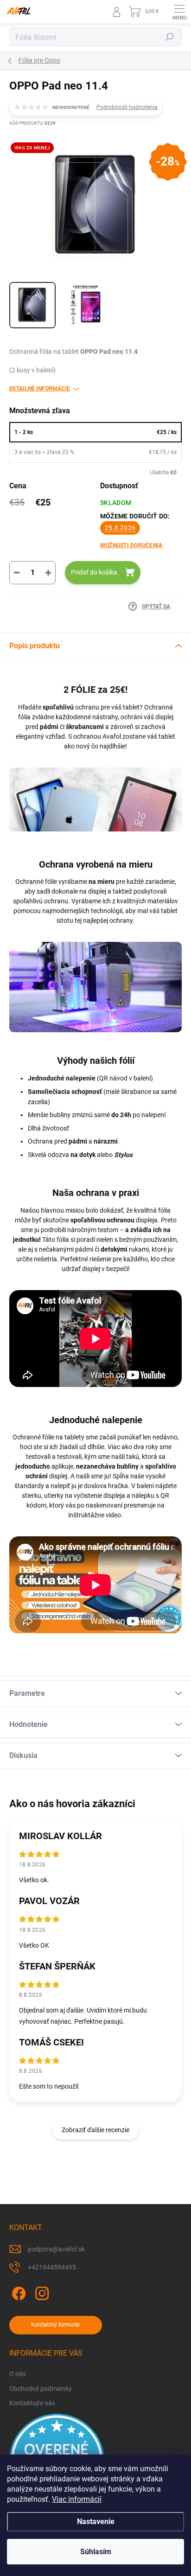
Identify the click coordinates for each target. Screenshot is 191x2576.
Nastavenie (96, 2522)
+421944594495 (52, 2267)
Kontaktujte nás (32, 2403)
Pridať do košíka (94, 572)
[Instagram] (41, 2292)
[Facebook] (17, 2292)
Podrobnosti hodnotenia (127, 107)
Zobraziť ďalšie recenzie (95, 2130)
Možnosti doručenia (131, 545)
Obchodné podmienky (41, 2389)
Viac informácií (77, 2499)
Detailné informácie (40, 389)
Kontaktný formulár (56, 2325)
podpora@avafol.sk (56, 2249)
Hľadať (170, 37)
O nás (18, 2374)
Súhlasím (96, 2552)
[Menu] (179, 12)
